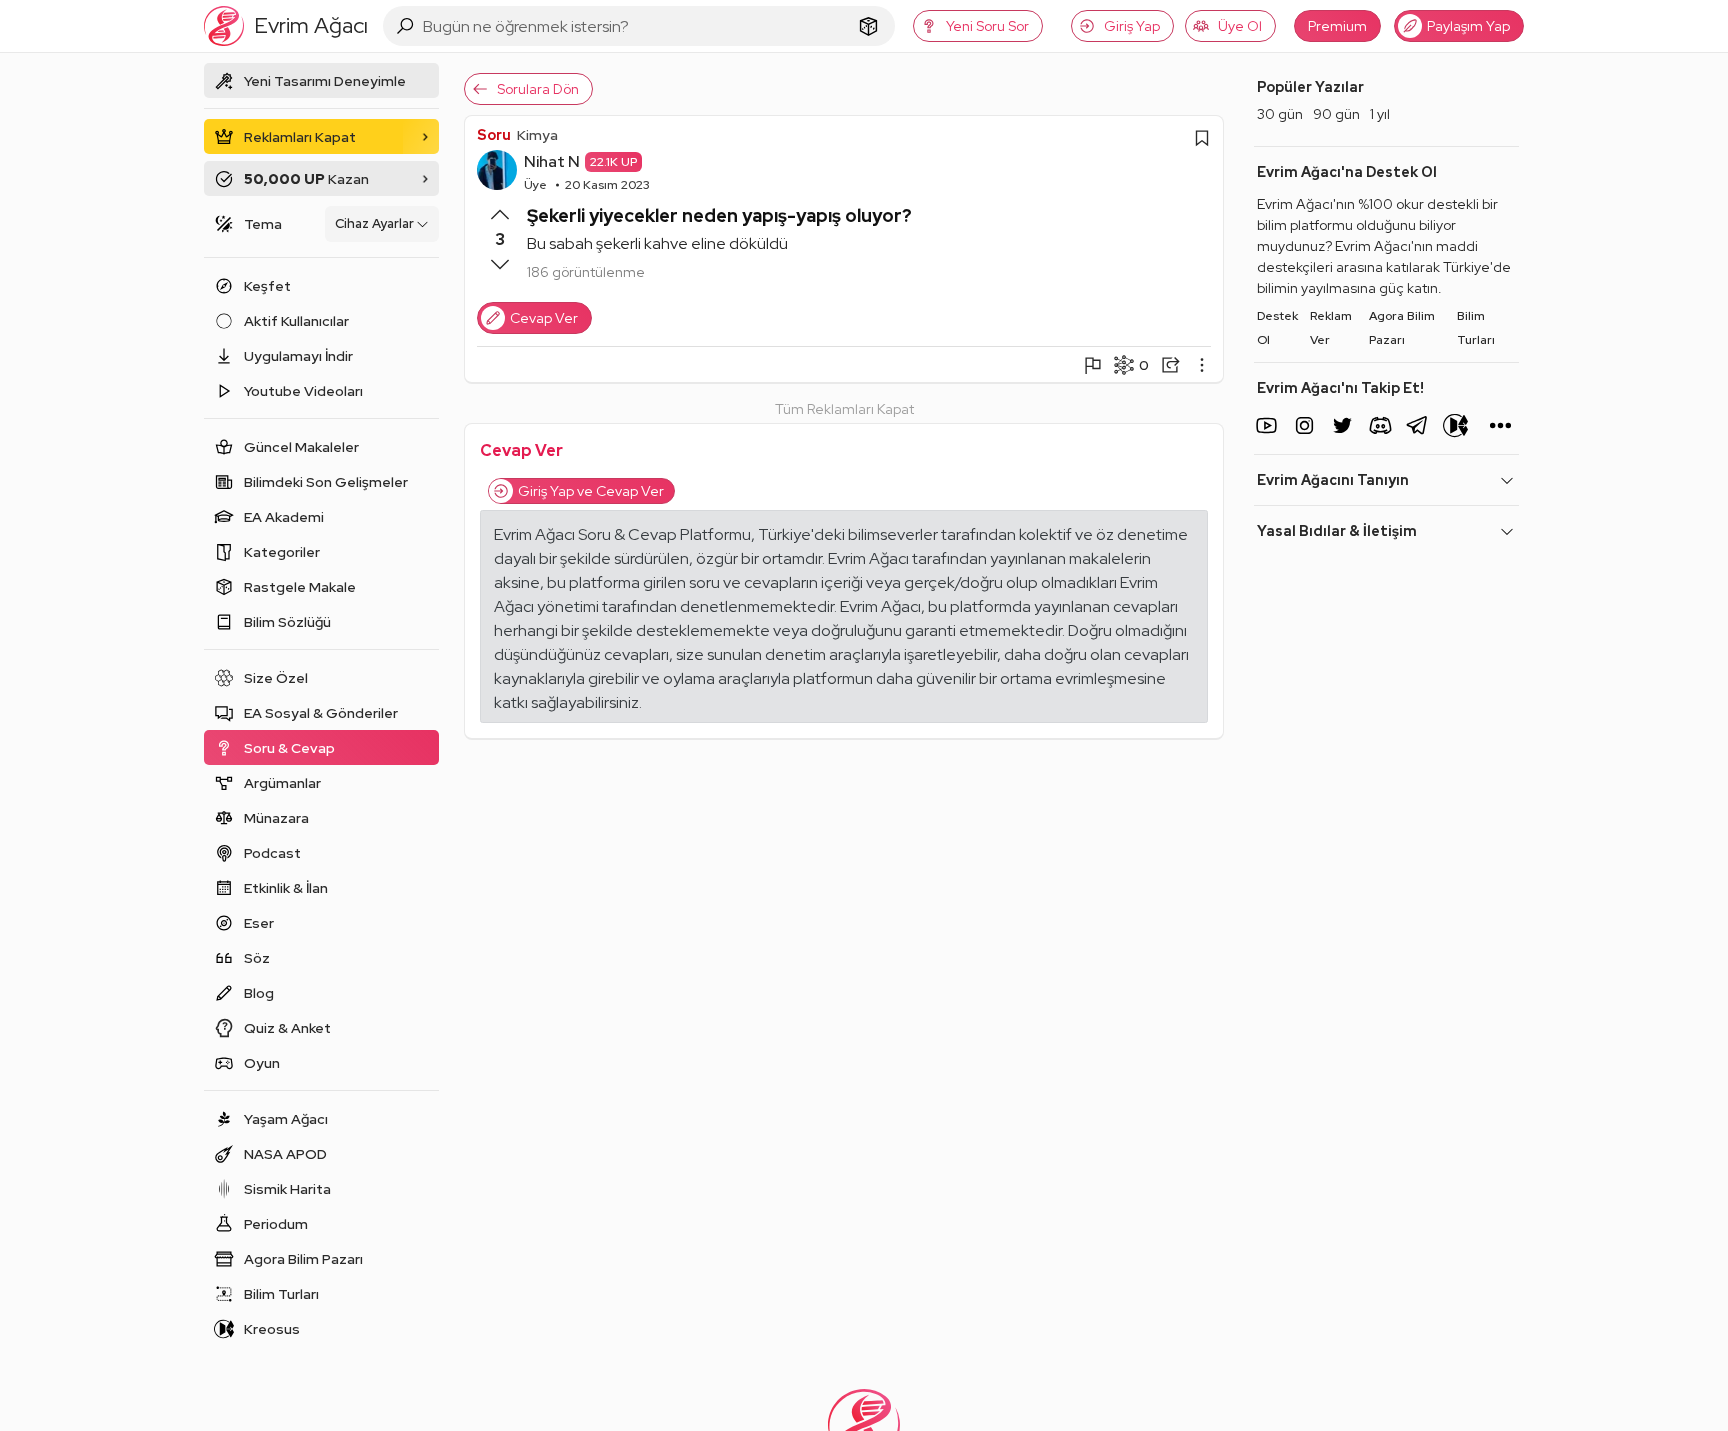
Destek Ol (1277, 328)
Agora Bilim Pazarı (1402, 328)
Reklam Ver (1331, 328)
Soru (494, 135)
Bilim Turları (1476, 328)
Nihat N (552, 161)
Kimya (537, 135)
